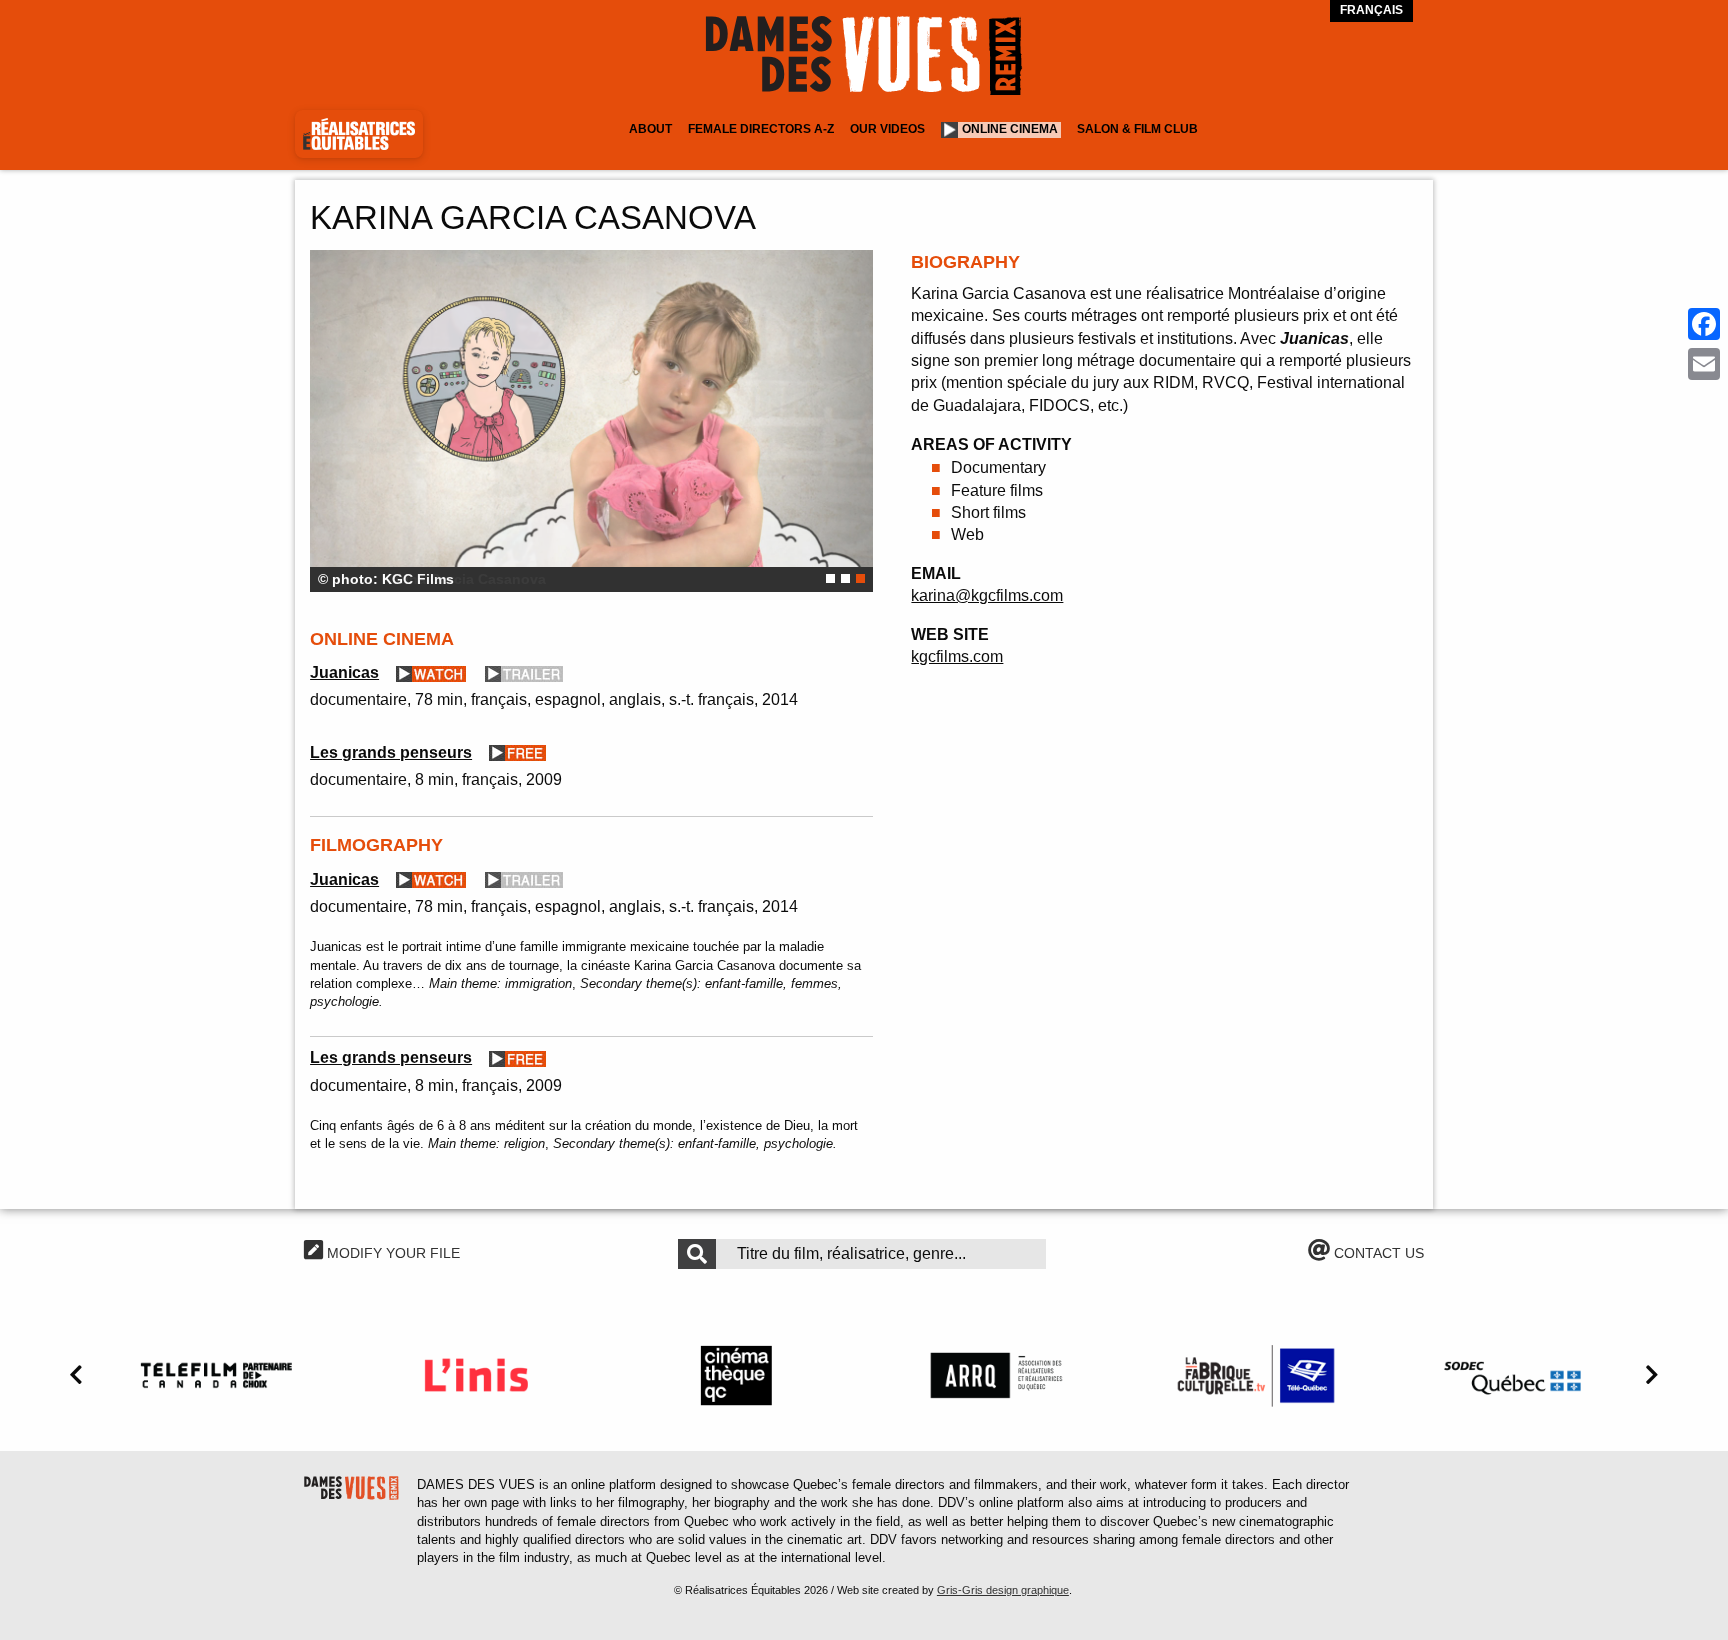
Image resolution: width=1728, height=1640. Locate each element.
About (650, 129)
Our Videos (887, 129)
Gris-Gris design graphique (1003, 1590)
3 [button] (860, 578)
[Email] (1704, 364)
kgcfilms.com (957, 656)
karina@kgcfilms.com (987, 595)
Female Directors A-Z (761, 129)
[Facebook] (1704, 324)
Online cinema (1010, 129)
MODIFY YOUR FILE (391, 1253)
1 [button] (830, 578)
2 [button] (845, 578)
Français (1371, 10)
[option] (591, 421)
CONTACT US (1377, 1253)
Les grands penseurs (391, 752)
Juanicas (344, 672)
